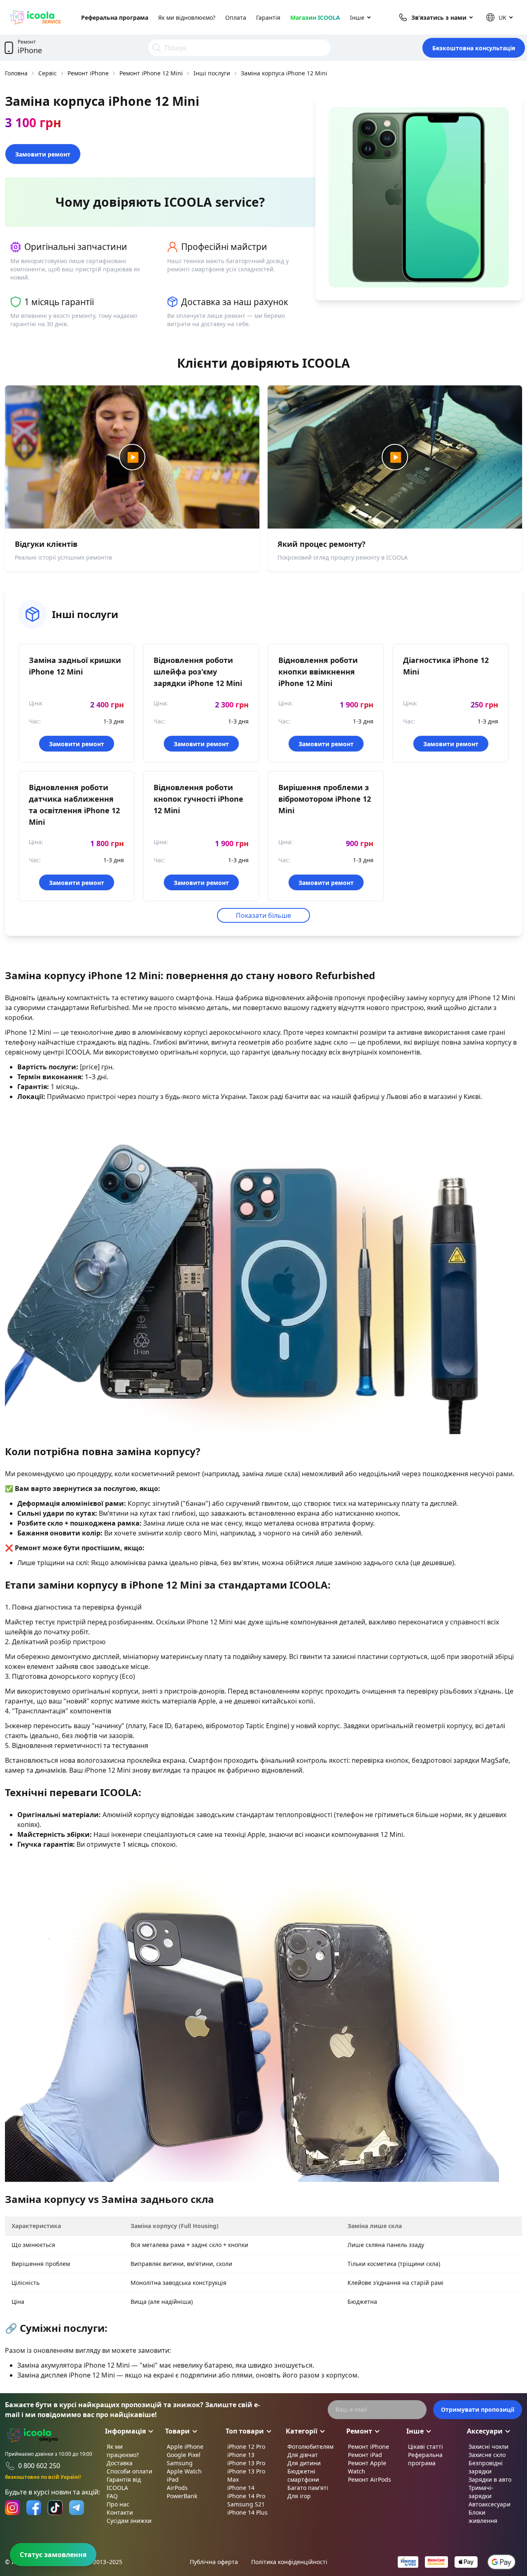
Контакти (120, 2512)
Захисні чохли (489, 2446)
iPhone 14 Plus (247, 2512)
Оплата (236, 17)
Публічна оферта (214, 2562)
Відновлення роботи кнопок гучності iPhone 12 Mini (198, 799)
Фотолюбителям (310, 2446)
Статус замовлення (53, 2555)
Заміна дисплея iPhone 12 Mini (66, 2375)
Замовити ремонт (43, 154)
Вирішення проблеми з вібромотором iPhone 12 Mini (325, 799)
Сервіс (48, 73)
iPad (173, 2479)
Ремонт (359, 2431)
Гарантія (268, 17)
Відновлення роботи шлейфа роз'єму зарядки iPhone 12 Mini (198, 672)
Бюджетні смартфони (303, 2475)
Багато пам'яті (308, 2488)
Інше (357, 17)
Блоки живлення (483, 2516)
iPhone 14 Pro (246, 2496)
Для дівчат (303, 2455)
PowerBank (182, 2496)
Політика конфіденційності (289, 2562)
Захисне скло (487, 2455)
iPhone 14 (241, 2488)
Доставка (120, 2463)
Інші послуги (212, 73)
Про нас (118, 2504)
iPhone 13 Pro (246, 2463)
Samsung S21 (246, 2504)
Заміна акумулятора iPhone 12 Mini (73, 2365)
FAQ (112, 2496)
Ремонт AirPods (370, 2479)
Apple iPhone (185, 2446)
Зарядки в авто (490, 2479)
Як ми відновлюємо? (187, 17)
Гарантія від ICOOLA (124, 2484)
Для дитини (304, 2463)
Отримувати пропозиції (478, 2409)
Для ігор (299, 2496)
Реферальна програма (115, 17)
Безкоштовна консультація (474, 48)
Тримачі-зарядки (481, 2492)
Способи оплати (129, 2471)
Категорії (302, 2431)
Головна (16, 73)
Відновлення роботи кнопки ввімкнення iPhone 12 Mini (318, 672)
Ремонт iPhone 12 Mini (151, 73)
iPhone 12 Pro (246, 2446)
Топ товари (245, 2431)
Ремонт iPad (365, 2455)
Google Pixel (184, 2455)
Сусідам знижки (129, 2521)
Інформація (125, 2431)
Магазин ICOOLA (315, 17)
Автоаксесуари (490, 2504)
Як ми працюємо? (123, 2451)
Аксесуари (485, 2431)
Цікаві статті (426, 2446)
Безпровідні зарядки (486, 2467)
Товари (177, 2431)
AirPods (177, 2488)
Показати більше (263, 915)
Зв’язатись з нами (439, 17)
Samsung (180, 2463)
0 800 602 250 (39, 2466)
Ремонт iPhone (88, 73)
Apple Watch (184, 2471)
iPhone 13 (241, 2455)
